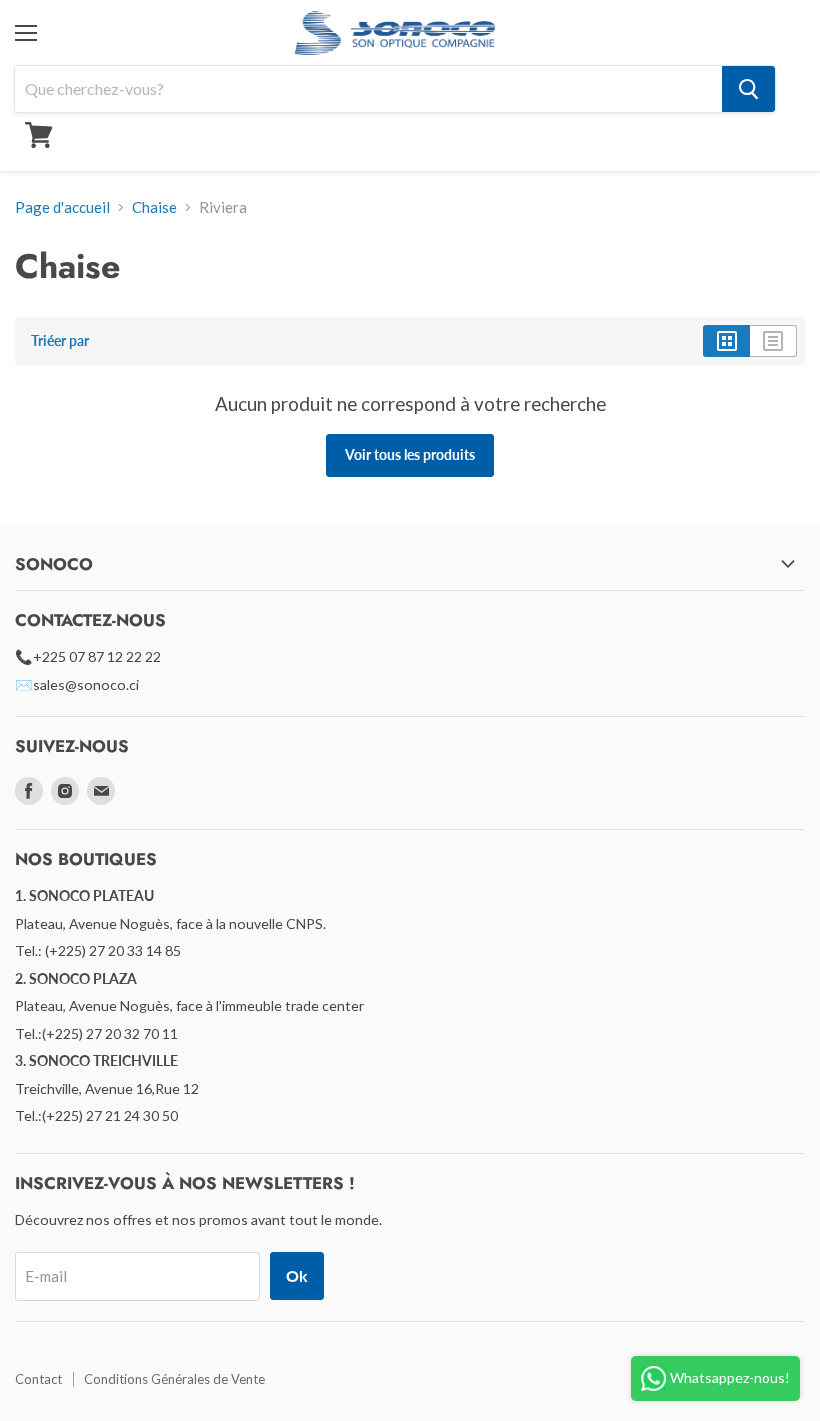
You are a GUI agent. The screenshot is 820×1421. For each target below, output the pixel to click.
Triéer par (60, 341)
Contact (38, 1379)
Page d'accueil (62, 207)
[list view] (773, 341)
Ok (297, 1275)
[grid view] (726, 341)
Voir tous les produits (410, 454)
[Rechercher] (748, 89)
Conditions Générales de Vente (174, 1379)
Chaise (154, 207)
